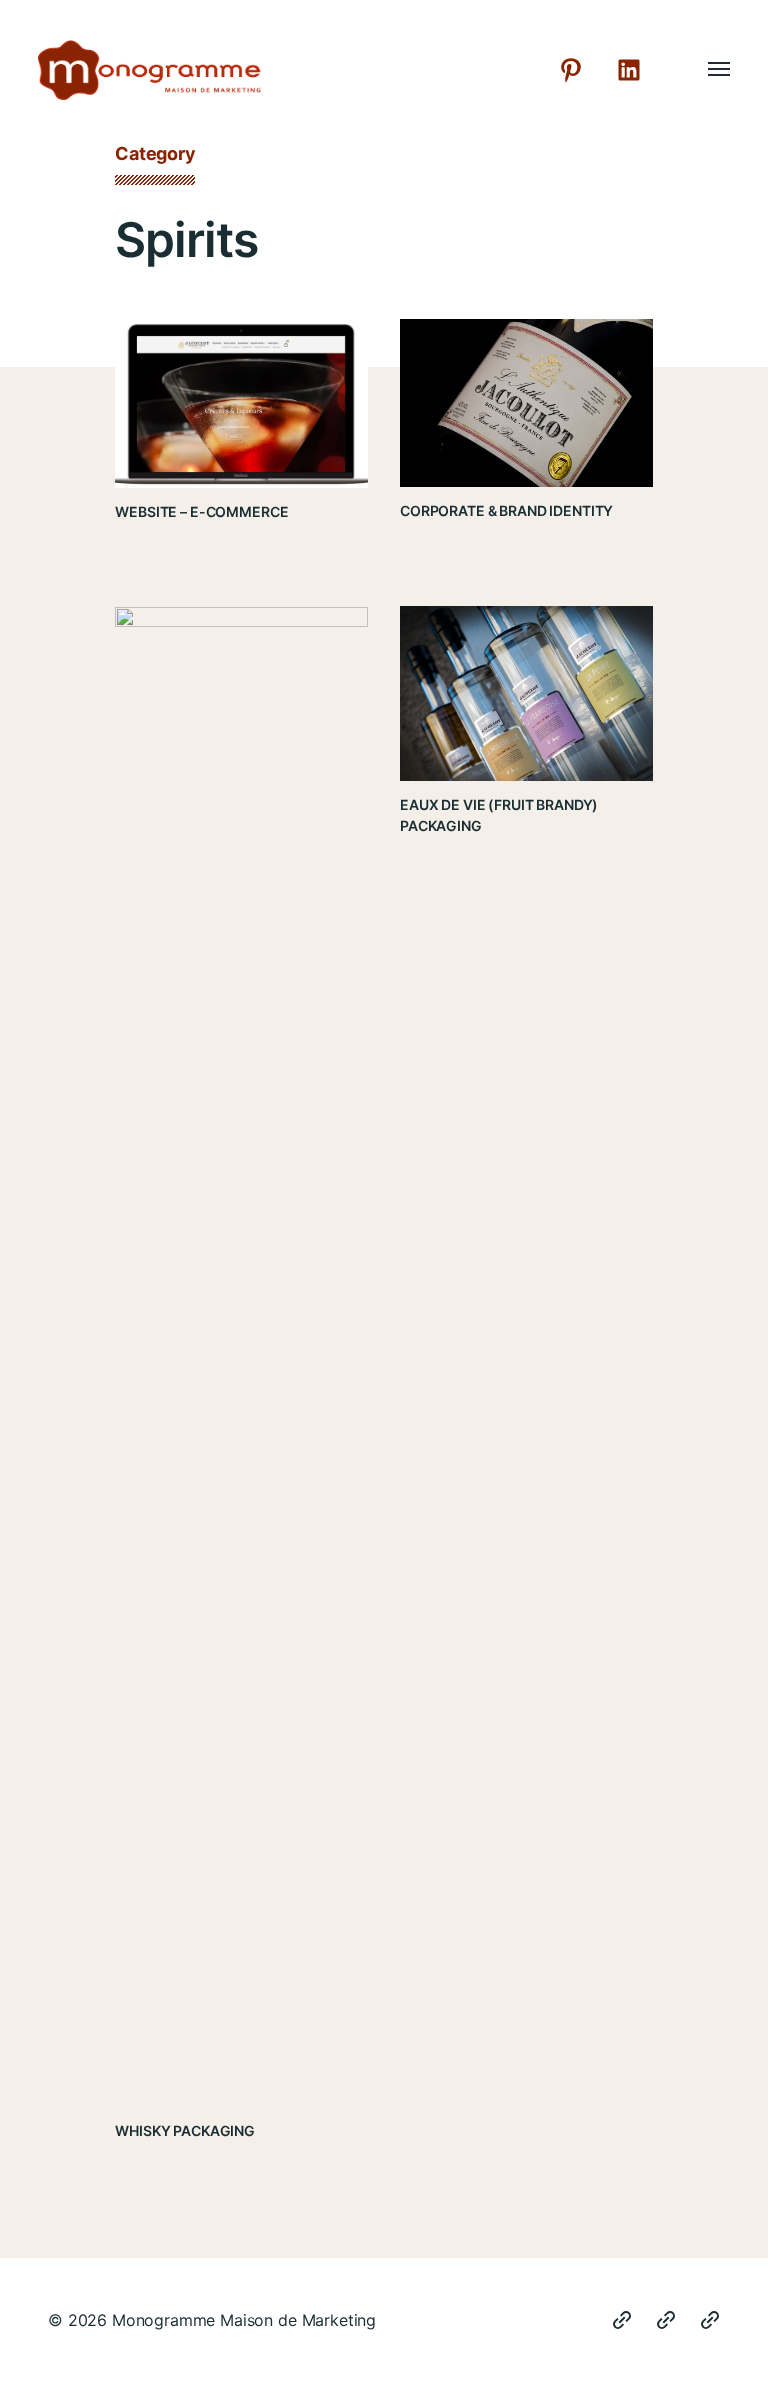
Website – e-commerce (201, 511)
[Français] (710, 2320)
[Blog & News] (622, 2320)
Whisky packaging (185, 2130)
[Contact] (666, 2320)
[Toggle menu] (705, 70)
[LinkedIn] (629, 70)
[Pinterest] (571, 70)
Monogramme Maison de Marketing (244, 2320)
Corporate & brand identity (506, 510)
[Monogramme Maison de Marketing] (228, 70)
